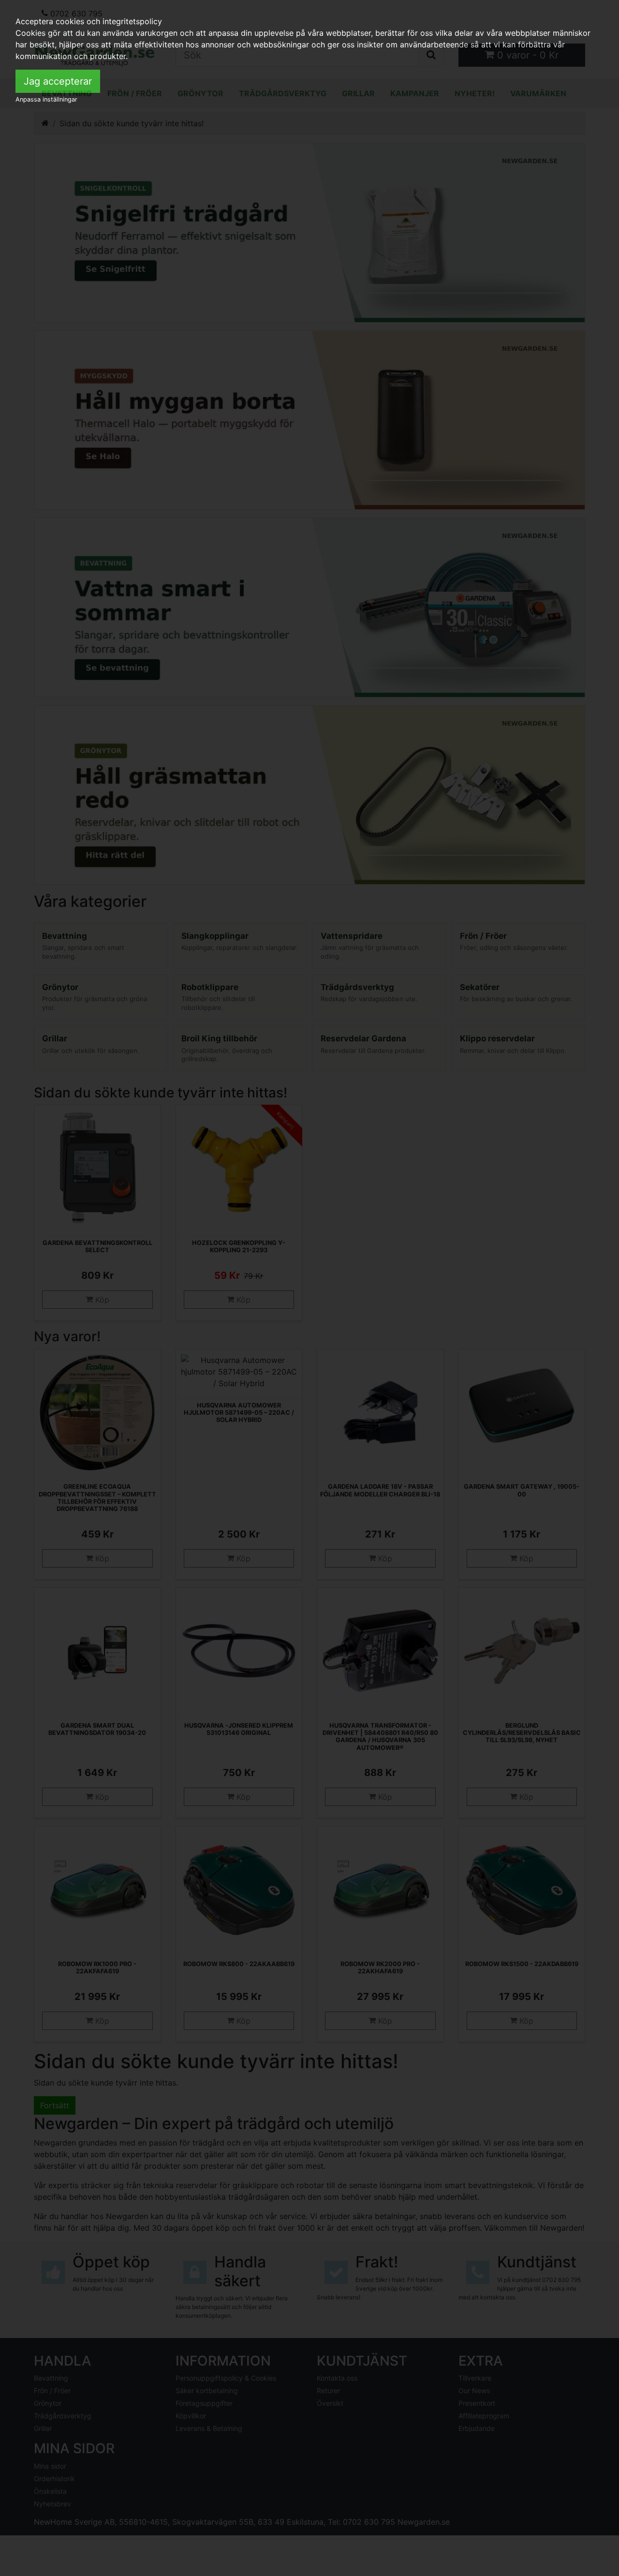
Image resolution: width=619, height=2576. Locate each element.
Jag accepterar (58, 81)
